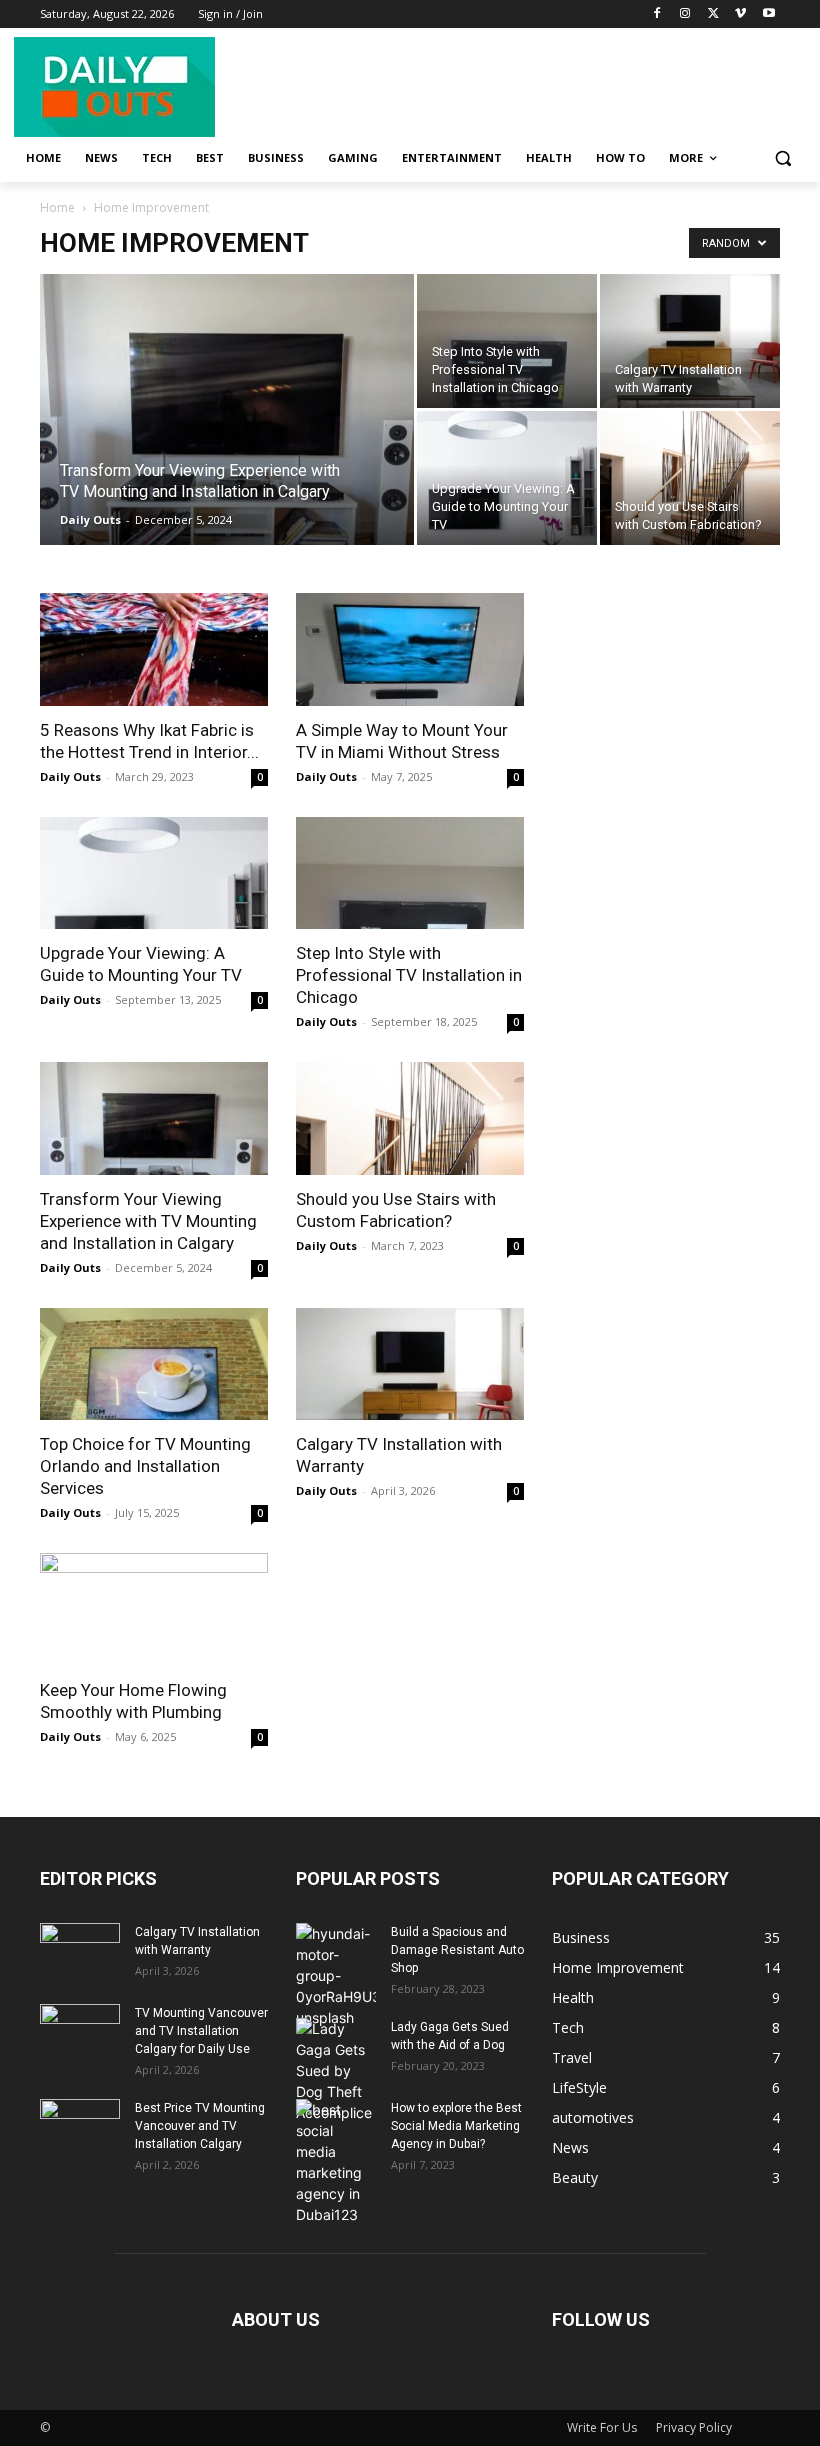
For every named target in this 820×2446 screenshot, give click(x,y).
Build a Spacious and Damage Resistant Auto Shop (457, 1950)
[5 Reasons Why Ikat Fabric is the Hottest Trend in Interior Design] (154, 649)
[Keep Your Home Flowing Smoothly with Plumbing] (154, 1609)
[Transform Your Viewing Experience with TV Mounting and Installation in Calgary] (227, 436)
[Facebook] (657, 14)
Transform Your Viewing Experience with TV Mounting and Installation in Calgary (148, 1221)
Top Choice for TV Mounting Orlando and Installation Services (145, 1466)
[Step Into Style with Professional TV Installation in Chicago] (507, 341)
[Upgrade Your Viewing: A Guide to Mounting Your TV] (507, 478)
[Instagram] (685, 14)
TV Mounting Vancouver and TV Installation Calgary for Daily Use (201, 2031)
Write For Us (602, 2427)
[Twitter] (713, 14)
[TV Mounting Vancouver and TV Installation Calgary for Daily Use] (80, 2032)
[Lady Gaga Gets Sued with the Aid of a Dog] (336, 2070)
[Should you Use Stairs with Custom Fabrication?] (690, 478)
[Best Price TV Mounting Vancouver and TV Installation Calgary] (80, 2127)
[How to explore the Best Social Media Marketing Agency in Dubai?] (336, 2162)
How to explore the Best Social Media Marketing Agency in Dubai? (456, 2126)
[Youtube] (768, 14)
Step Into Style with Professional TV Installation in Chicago (409, 975)
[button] (782, 158)
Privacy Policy (694, 2427)
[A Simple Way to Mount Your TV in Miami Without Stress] (410, 649)
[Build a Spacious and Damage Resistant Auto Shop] (336, 1975)
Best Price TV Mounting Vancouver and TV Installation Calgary (200, 2126)
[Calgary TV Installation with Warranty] (690, 341)
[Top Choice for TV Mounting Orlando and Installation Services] (154, 1364)
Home (57, 207)
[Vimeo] (740, 14)
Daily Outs (90, 519)
